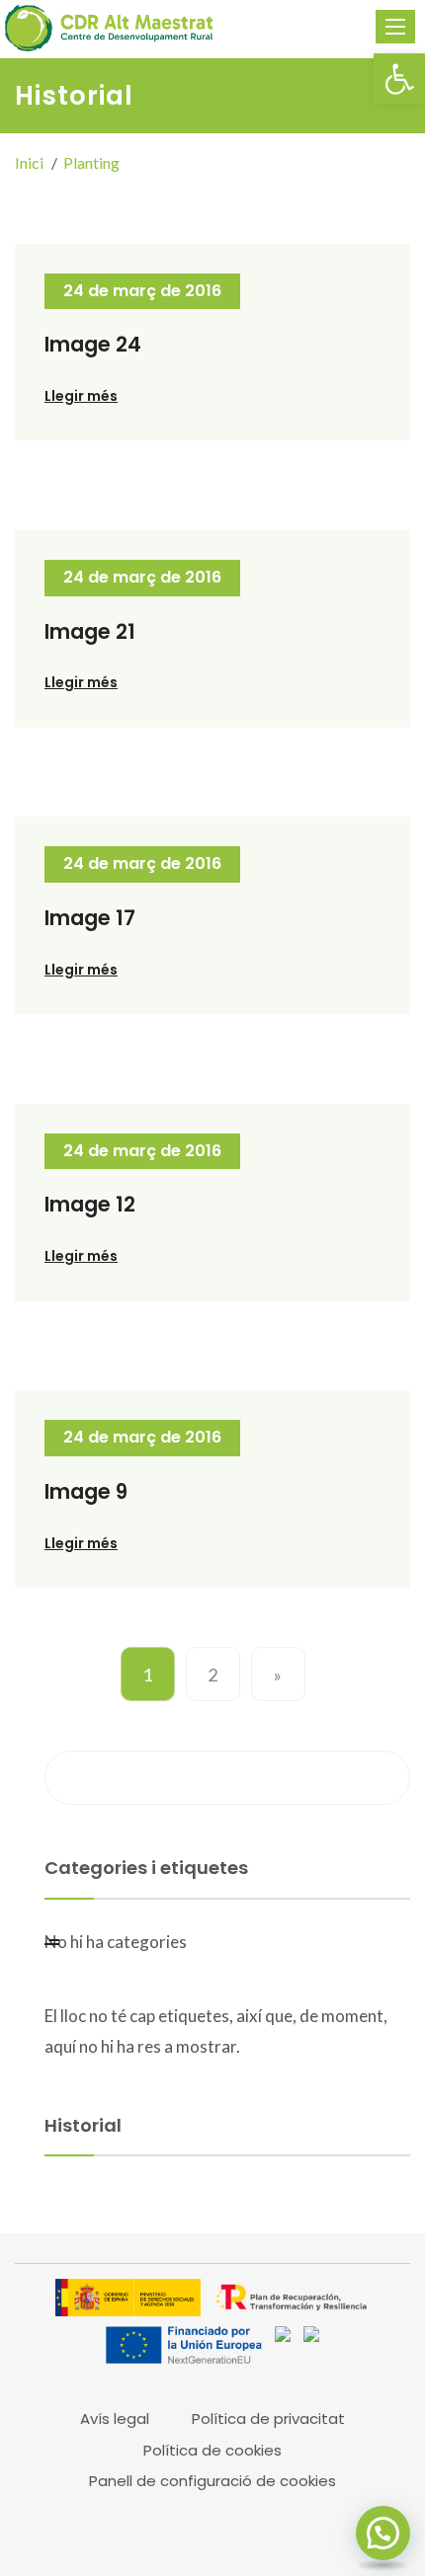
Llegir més (81, 396)
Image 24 (93, 345)
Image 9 (86, 1492)
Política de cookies (212, 2450)
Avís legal (115, 2419)
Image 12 (90, 1205)
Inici (29, 162)
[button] (399, 79)
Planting (91, 162)
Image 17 (90, 918)
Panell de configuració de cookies (212, 2481)
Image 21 (90, 632)
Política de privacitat (268, 2419)
